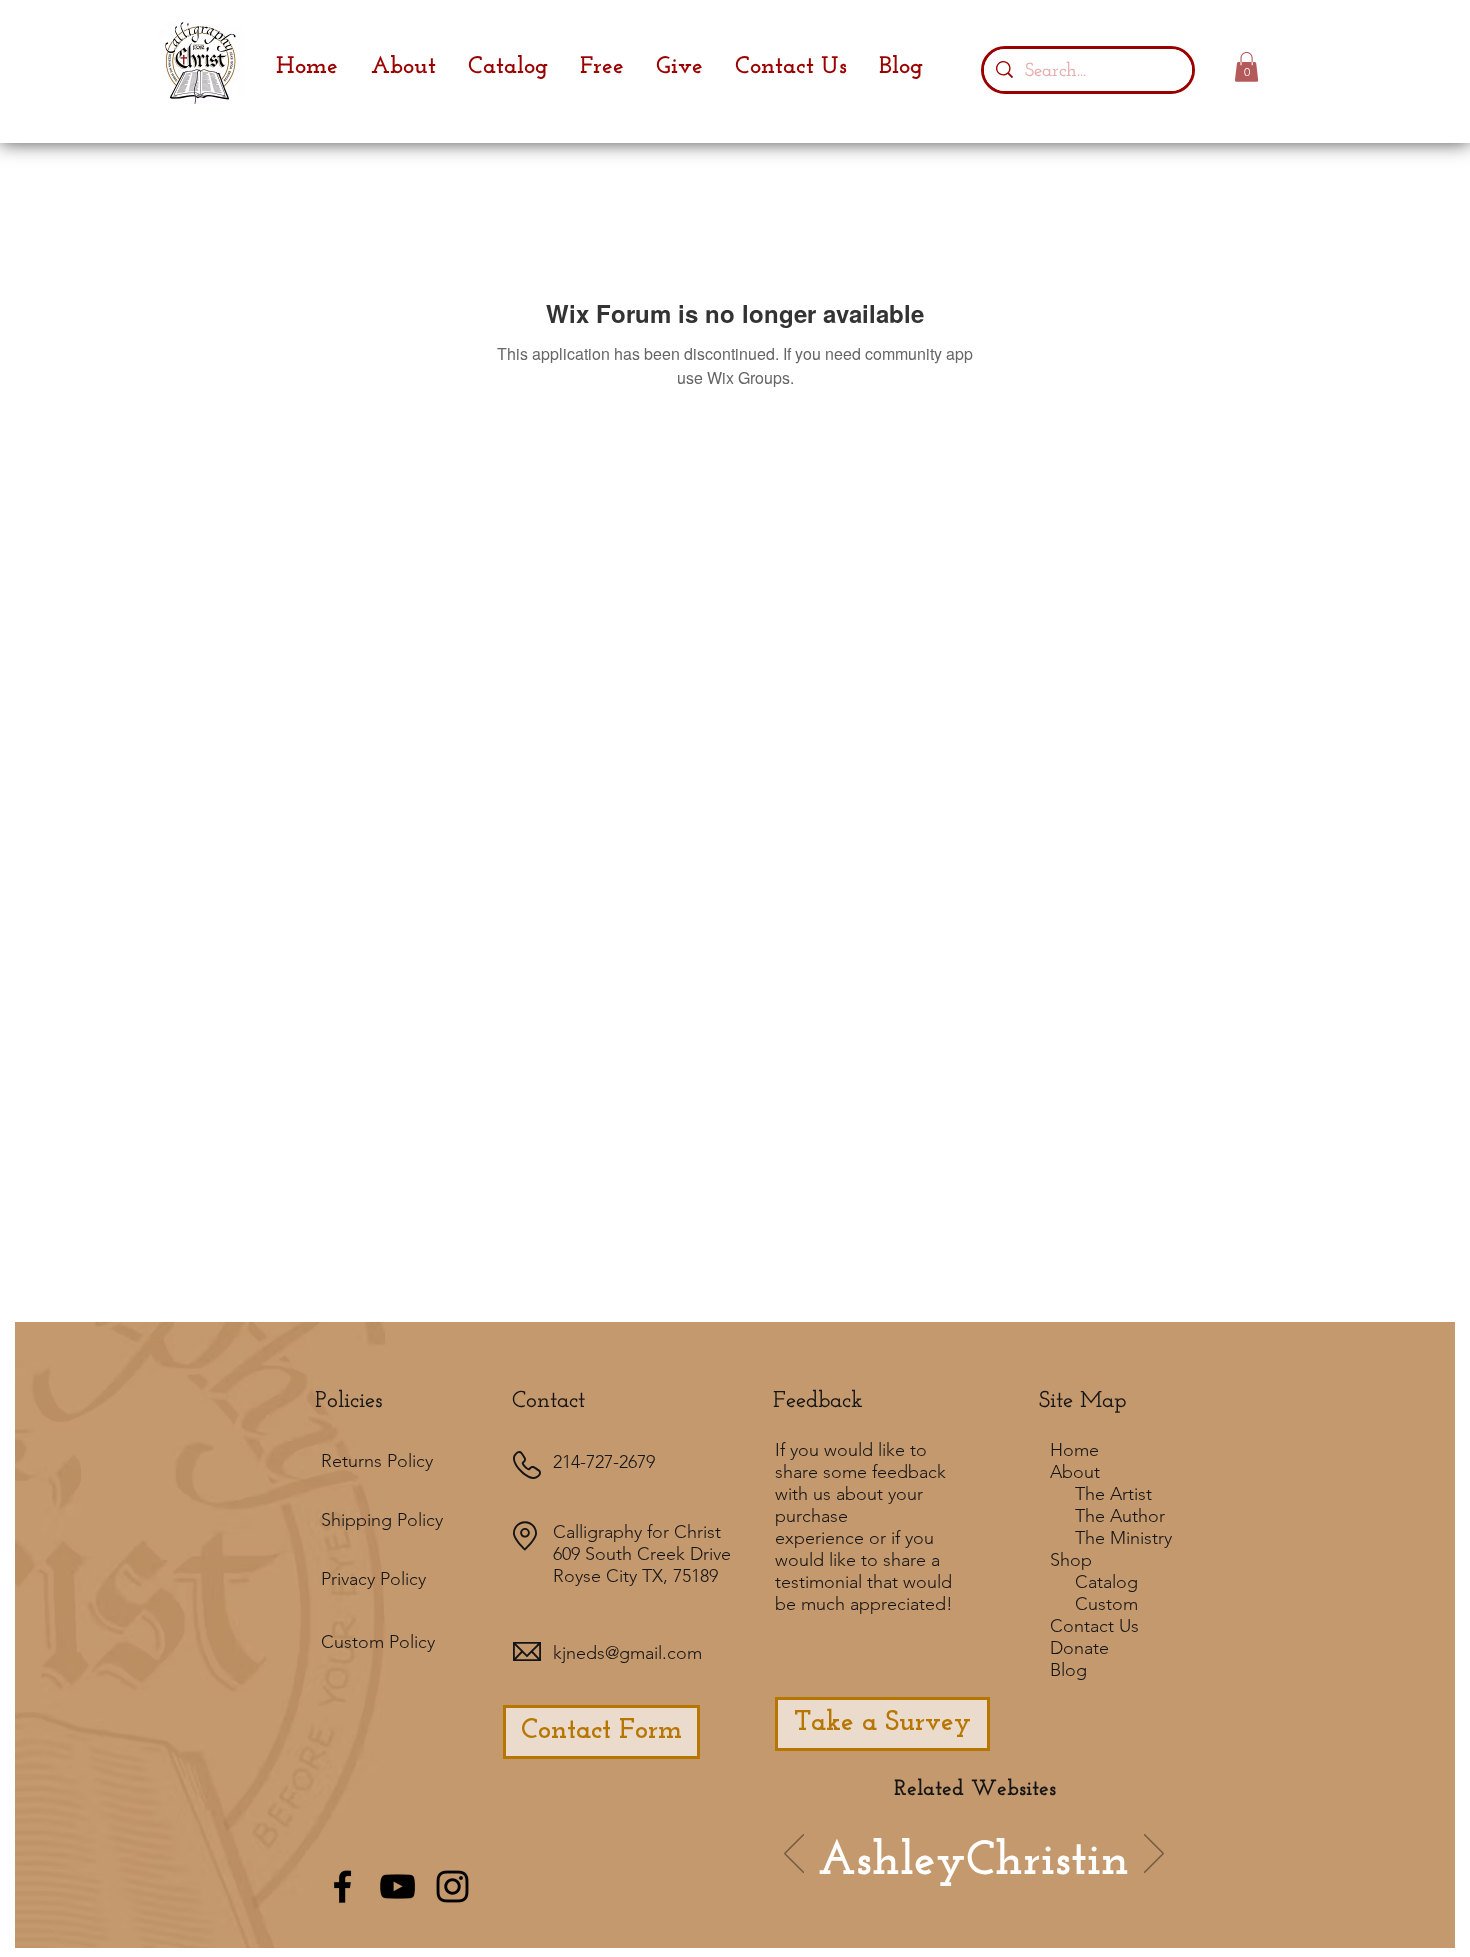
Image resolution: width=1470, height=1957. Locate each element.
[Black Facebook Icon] (342, 1886)
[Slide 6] (904, 1883)
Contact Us (1094, 1626)
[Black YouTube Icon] (397, 1886)
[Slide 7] (931, 1883)
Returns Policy (377, 1461)
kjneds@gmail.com (627, 1653)
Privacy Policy (373, 1579)
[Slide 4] (990, 1883)
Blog (1068, 1670)
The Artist (1113, 1494)
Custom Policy (378, 1642)
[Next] (1154, 1855)
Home (1074, 1450)
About (1075, 1472)
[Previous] (794, 1855)
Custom (1106, 1604)
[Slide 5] (1044, 1883)
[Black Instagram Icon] (452, 1886)
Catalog (1106, 1582)
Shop (1071, 1560)
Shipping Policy (382, 1520)
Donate (1079, 1648)
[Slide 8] (1071, 1883)
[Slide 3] (1017, 1883)
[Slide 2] (960, 1882)
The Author (1120, 1516)
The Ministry (1123, 1538)
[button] (1246, 67)
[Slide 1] (877, 1883)
